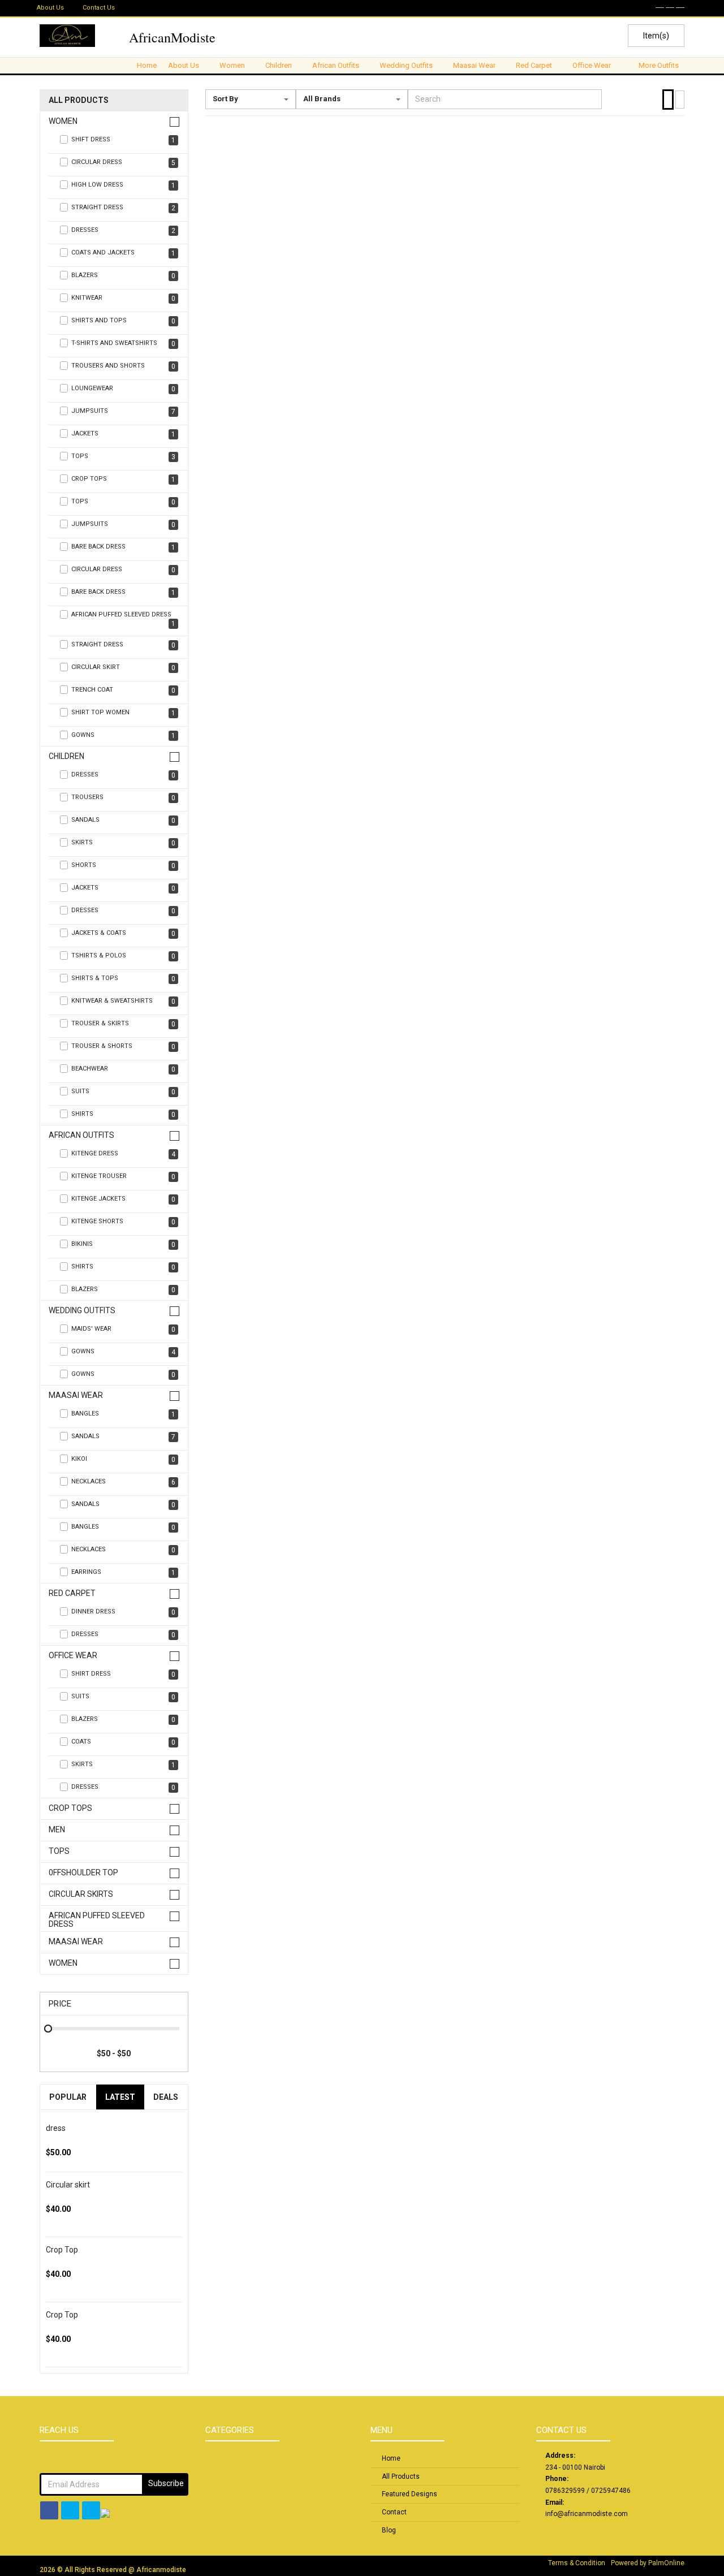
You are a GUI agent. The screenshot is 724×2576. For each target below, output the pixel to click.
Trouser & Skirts (123, 1024)
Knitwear (123, 298)
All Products (79, 100)
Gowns (123, 735)
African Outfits (81, 1135)
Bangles (123, 1414)
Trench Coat (123, 690)
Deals (166, 2097)
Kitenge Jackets (123, 1199)
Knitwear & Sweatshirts (123, 1001)
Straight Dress (123, 208)
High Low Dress (123, 185)
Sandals (123, 820)
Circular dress (123, 570)
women (63, 1963)
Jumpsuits (123, 411)
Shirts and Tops (123, 321)
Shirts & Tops (123, 979)
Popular (68, 2097)
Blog (389, 2530)
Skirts (123, 843)
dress (56, 2128)
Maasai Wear (76, 1395)
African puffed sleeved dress (97, 1920)
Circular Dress (123, 163)
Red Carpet (72, 1593)
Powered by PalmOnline (648, 2563)
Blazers (123, 276)
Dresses (123, 230)
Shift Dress (123, 140)
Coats (123, 1742)
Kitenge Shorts (123, 1222)
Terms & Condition (577, 2563)
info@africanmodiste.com (587, 2514)
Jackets (123, 888)
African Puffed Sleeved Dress (123, 619)
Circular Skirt (123, 668)
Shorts (123, 866)
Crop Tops (123, 479)
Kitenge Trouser (123, 1177)
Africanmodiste (161, 2570)
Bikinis (123, 1244)
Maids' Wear (123, 1329)
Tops (123, 502)
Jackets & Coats (123, 933)
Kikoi (123, 1459)
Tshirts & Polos (123, 956)
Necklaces (123, 1482)
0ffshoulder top (83, 1873)
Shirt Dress (123, 1674)
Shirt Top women (123, 713)
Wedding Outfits (82, 1311)
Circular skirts (81, 1894)
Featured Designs (410, 2494)
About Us (50, 8)
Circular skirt (68, 2185)
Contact (394, 2512)
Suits (123, 1092)
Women (63, 121)
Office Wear (73, 1656)
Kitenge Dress (123, 1154)
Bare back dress (123, 547)
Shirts (123, 1114)
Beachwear (123, 1069)
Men (57, 1830)
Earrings (123, 1572)
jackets (123, 434)
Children (66, 756)
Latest (120, 2097)
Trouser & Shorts (123, 1047)
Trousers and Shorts (123, 366)
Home (147, 65)
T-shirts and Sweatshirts (123, 344)
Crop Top (62, 2250)
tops (123, 457)
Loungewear (123, 389)
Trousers (123, 798)
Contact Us (99, 8)
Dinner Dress (123, 1612)
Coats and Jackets (123, 253)
